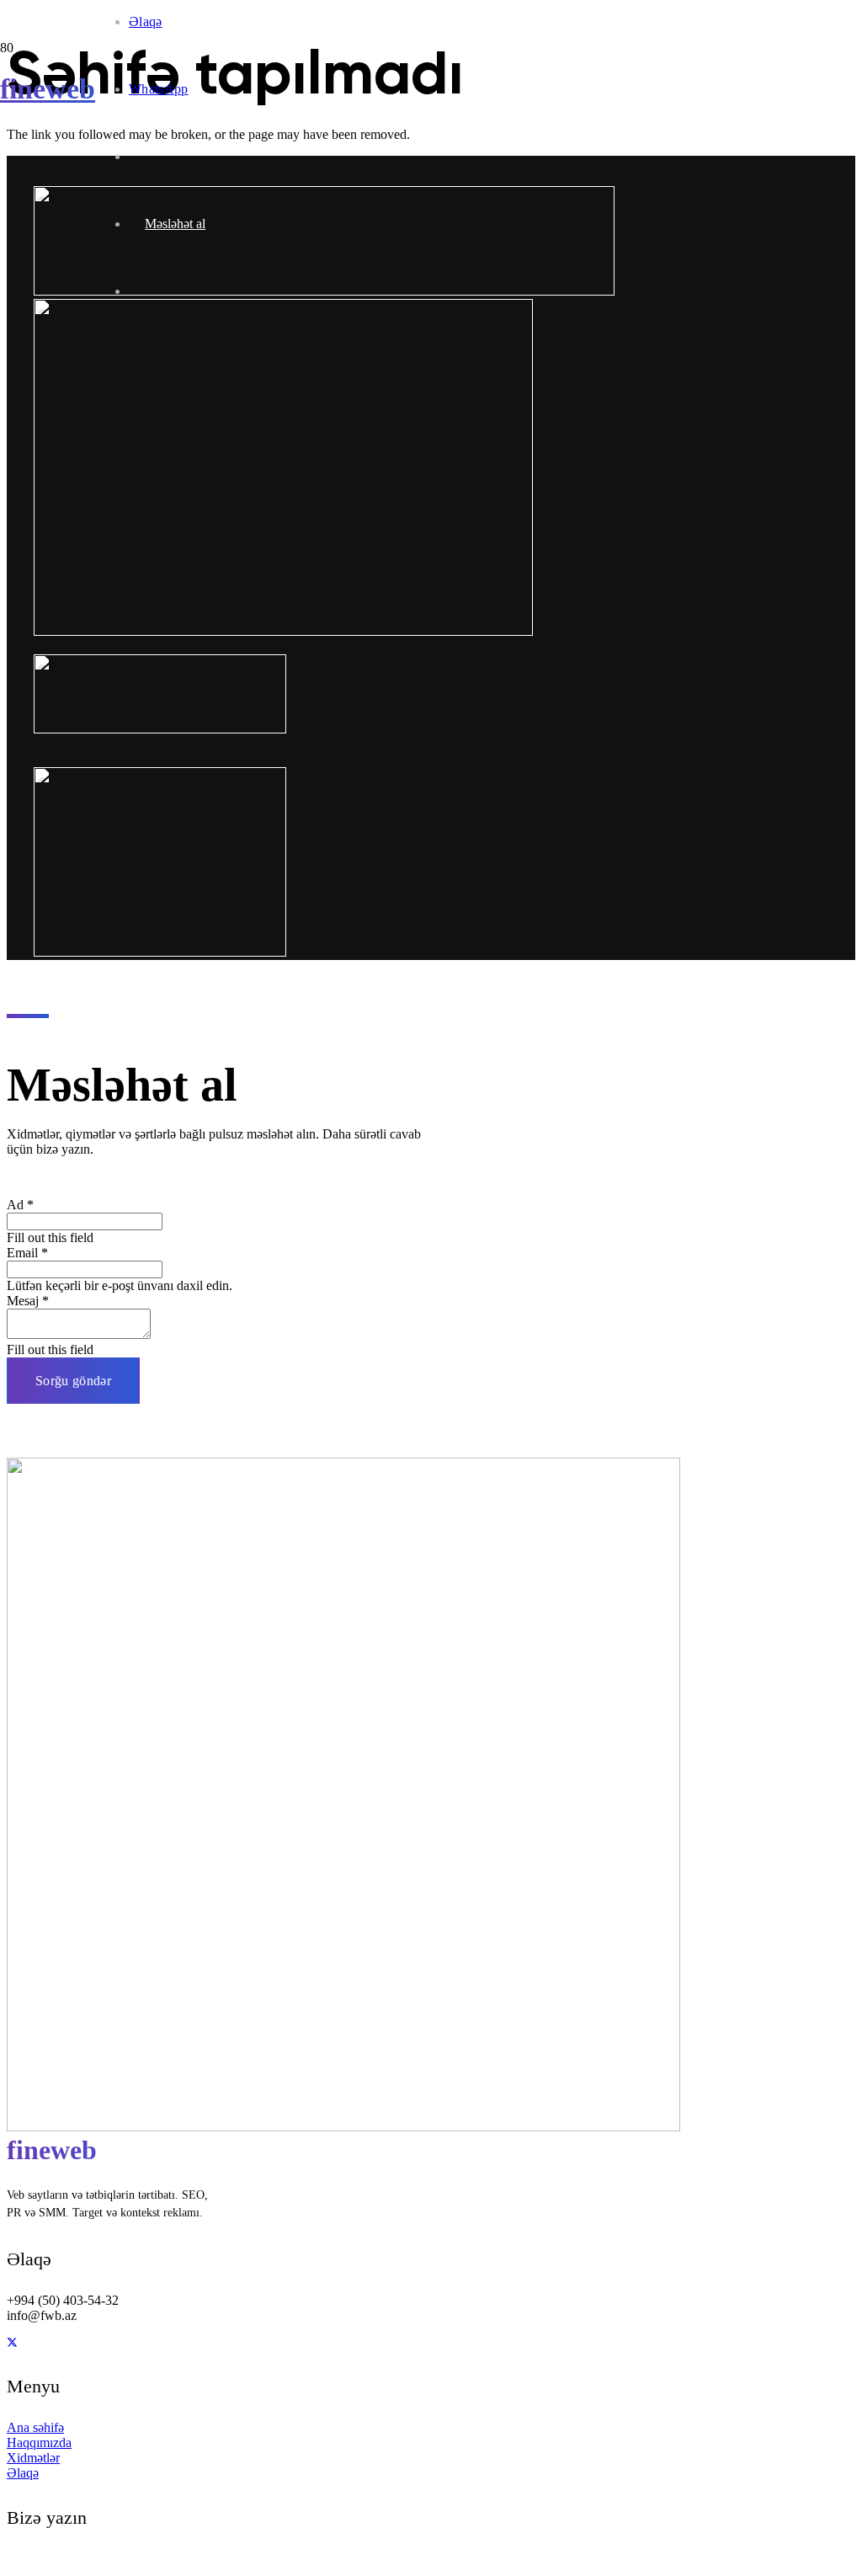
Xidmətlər (33, 2458)
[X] (12, 2343)
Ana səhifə (35, 2427)
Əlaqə (23, 2473)
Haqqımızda (39, 2443)
